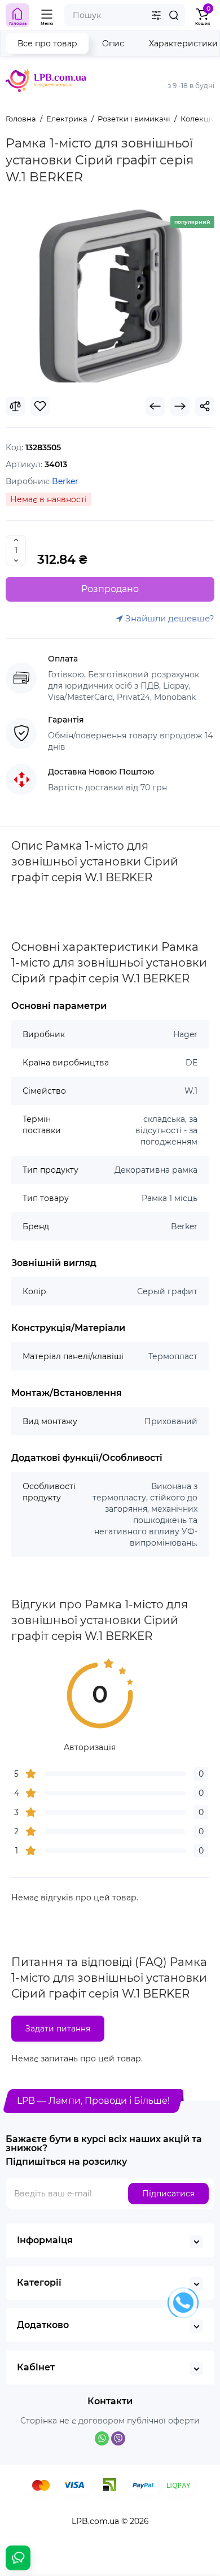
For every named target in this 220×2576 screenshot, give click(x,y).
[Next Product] (180, 406)
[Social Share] (205, 406)
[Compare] (15, 406)
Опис (113, 43)
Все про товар (47, 43)
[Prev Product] (155, 406)
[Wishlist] (40, 406)
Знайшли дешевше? (169, 618)
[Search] (174, 15)
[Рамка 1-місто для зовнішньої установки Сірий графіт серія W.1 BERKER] (110, 295)
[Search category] (156, 15)
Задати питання (58, 2029)
